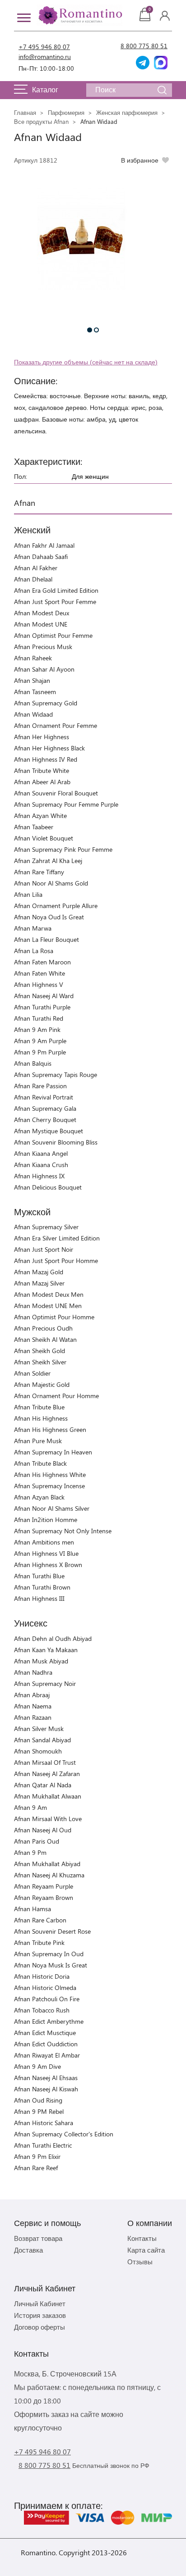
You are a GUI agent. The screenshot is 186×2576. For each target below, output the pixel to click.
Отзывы (140, 2262)
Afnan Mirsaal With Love (48, 1819)
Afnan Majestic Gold (42, 1384)
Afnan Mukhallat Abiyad (47, 1864)
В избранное (140, 160)
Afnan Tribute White (42, 770)
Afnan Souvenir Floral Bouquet (56, 793)
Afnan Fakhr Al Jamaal (44, 545)
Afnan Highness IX (39, 1176)
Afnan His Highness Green (50, 1429)
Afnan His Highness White (50, 1474)
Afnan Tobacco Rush (42, 2010)
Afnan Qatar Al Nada (43, 1785)
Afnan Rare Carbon (40, 1920)
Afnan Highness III (39, 1598)
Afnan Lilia (28, 894)
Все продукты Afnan (41, 121)
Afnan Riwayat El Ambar (47, 2055)
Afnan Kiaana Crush (41, 1165)
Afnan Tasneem (35, 692)
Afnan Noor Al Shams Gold (51, 883)
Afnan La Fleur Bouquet (46, 939)
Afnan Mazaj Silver (39, 1283)
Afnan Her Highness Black (49, 748)
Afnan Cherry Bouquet (45, 1120)
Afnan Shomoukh (38, 1751)
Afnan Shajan (32, 680)
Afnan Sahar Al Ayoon (44, 669)
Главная (25, 112)
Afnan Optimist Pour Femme (53, 635)
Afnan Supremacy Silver (46, 1227)
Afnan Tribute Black (40, 1463)
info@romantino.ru (45, 57)
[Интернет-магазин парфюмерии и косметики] (79, 15)
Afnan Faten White (40, 973)
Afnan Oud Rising (38, 2100)
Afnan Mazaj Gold (39, 1272)
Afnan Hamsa (33, 1909)
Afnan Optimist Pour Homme (54, 1317)
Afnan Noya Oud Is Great (49, 917)
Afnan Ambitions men (44, 1542)
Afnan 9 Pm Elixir (37, 2156)
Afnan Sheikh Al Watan (45, 1339)
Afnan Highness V (39, 984)
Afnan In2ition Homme (46, 1520)
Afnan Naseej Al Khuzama (49, 1875)
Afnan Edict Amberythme (49, 2021)
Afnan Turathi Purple (42, 1007)
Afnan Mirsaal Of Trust (45, 1762)
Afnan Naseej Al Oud (43, 1830)
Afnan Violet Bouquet (44, 838)
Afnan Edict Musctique (45, 2033)
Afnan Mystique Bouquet (49, 1131)
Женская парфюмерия (127, 112)
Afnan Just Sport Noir (44, 1249)
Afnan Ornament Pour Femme (56, 725)
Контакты (142, 2238)
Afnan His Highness (41, 1418)
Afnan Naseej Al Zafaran (47, 1774)
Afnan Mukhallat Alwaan (48, 1796)
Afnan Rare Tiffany (39, 872)
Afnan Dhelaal (33, 579)
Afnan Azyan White (40, 816)
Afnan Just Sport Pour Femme (55, 602)
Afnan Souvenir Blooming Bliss (56, 1142)
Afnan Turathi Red (39, 1018)
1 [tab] (90, 330)
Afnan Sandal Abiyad (42, 1740)
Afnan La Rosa (34, 951)
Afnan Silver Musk (39, 1729)
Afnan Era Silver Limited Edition (57, 1238)
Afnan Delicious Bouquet (48, 1187)
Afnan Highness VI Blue (46, 1553)
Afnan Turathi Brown (42, 1587)
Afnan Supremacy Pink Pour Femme (63, 849)
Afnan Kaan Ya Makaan (46, 1650)
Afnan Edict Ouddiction (46, 2044)
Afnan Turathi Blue (39, 1576)
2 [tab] (96, 330)
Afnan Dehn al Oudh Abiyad (53, 1638)
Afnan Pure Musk (38, 1441)
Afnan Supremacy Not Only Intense (63, 1531)
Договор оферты (40, 2327)
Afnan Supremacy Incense (49, 1486)
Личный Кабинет (40, 2303)
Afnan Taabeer (34, 827)
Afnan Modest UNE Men (48, 1306)
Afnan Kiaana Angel (41, 1153)
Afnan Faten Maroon (42, 962)
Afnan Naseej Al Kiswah (46, 2089)
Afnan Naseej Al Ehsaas (46, 2078)
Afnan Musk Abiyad (41, 1661)
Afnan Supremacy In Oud (49, 1954)
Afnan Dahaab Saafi (41, 557)
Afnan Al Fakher (36, 568)
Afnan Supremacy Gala (45, 1108)
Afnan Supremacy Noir (45, 1683)
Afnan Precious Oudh (43, 1328)
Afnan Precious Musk (43, 647)
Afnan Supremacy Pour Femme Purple (66, 804)
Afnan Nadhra (33, 1672)
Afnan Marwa (33, 928)
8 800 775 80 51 (144, 46)
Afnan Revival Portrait (44, 1097)
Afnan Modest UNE (41, 624)
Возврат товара (38, 2238)
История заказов (40, 2315)
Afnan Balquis (33, 1063)
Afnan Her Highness (42, 737)
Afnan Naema (33, 1706)
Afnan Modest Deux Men (49, 1294)
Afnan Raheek (33, 658)
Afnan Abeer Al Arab (42, 782)
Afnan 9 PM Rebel (39, 2111)
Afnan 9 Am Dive (37, 2066)
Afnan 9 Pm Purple (40, 1052)
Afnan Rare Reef (36, 2168)
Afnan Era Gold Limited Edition (56, 590)
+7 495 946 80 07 (44, 47)
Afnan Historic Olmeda (45, 1988)
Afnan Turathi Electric (43, 2145)
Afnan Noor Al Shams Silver (52, 1508)
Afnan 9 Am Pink (37, 1029)
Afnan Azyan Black (39, 1497)
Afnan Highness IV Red (46, 759)
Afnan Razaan (33, 1717)
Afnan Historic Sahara (44, 2123)
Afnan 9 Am (30, 1807)
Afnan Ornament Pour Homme (56, 1396)
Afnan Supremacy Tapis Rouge (56, 1074)
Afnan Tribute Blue (39, 1407)
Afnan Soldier (32, 1373)
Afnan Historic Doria (42, 1976)
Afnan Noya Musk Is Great (51, 1965)
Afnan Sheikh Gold (40, 1351)
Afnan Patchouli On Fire (47, 1999)
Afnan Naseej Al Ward (44, 996)
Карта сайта (146, 2250)
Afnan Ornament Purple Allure (56, 906)
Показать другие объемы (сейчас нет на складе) (86, 362)
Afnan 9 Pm (30, 1852)
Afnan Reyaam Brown (44, 1897)
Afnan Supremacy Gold (46, 703)
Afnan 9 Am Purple (40, 1041)
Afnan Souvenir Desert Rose (52, 1931)
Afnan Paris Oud (37, 1841)
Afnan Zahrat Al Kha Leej (48, 861)
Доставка (28, 2250)
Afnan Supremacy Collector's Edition (64, 2134)
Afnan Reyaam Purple (44, 1886)
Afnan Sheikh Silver (40, 1362)
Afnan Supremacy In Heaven (53, 1452)
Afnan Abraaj (32, 1695)
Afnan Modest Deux (42, 613)
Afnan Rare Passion (40, 1086)
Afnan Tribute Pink (39, 1942)
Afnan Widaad (33, 714)
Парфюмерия (66, 112)
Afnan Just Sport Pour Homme (56, 1261)
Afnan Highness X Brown (48, 1565)
